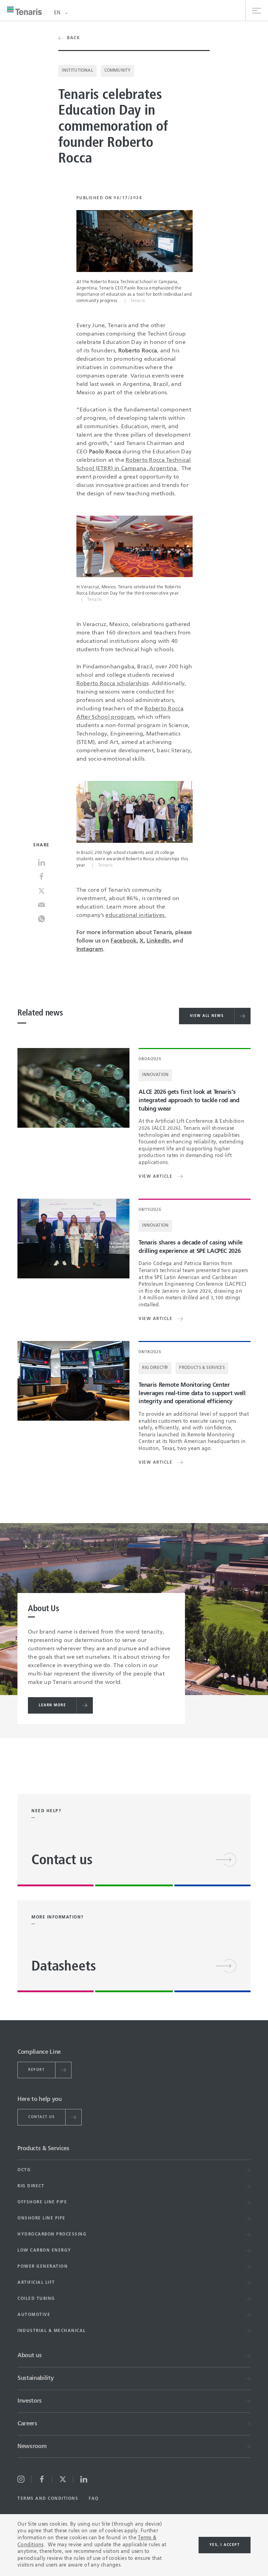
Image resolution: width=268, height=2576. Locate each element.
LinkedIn (158, 941)
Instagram (90, 949)
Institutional (77, 71)
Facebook (124, 941)
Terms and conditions (48, 2499)
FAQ (94, 2499)
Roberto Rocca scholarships (113, 684)
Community (118, 71)
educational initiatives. (136, 916)
